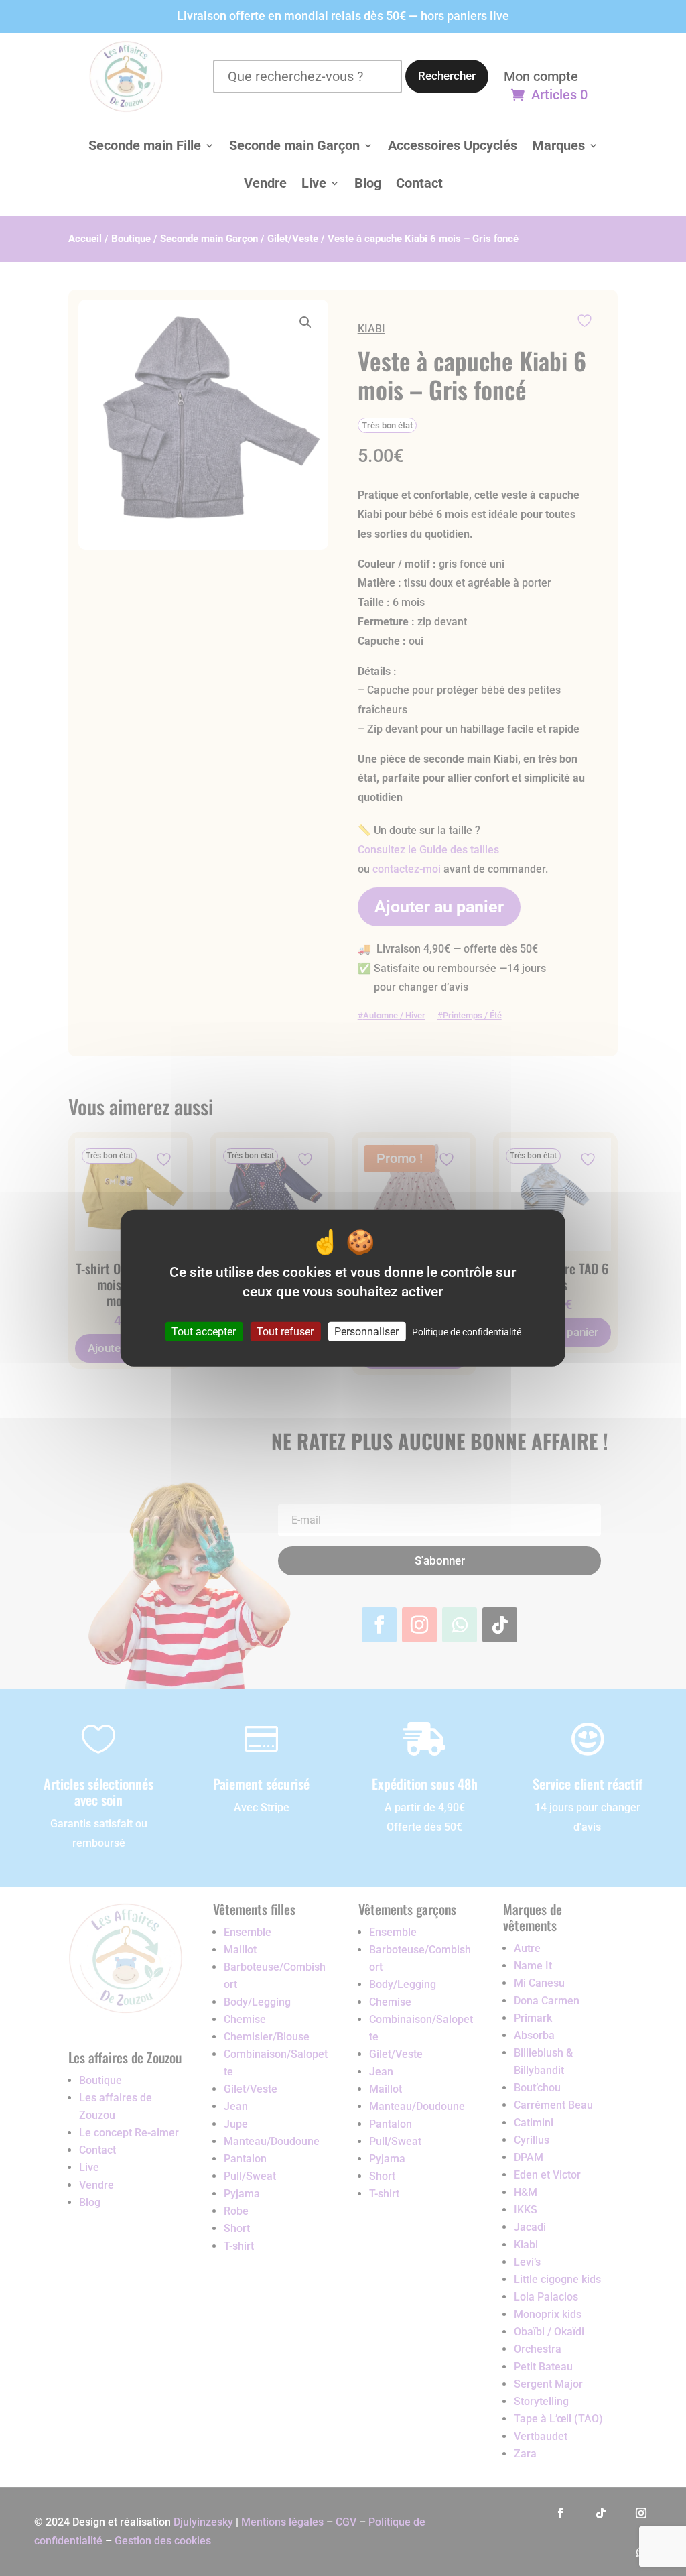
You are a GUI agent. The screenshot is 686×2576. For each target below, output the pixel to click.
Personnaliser (366, 1332)
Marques (558, 145)
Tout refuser (285, 1332)
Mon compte (541, 78)
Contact (419, 183)
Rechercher (447, 76)
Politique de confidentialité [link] (467, 1332)
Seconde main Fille (145, 145)
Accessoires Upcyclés (453, 145)
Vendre (265, 183)
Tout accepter (204, 1332)
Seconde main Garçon (294, 145)
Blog (368, 183)
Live (314, 183)
